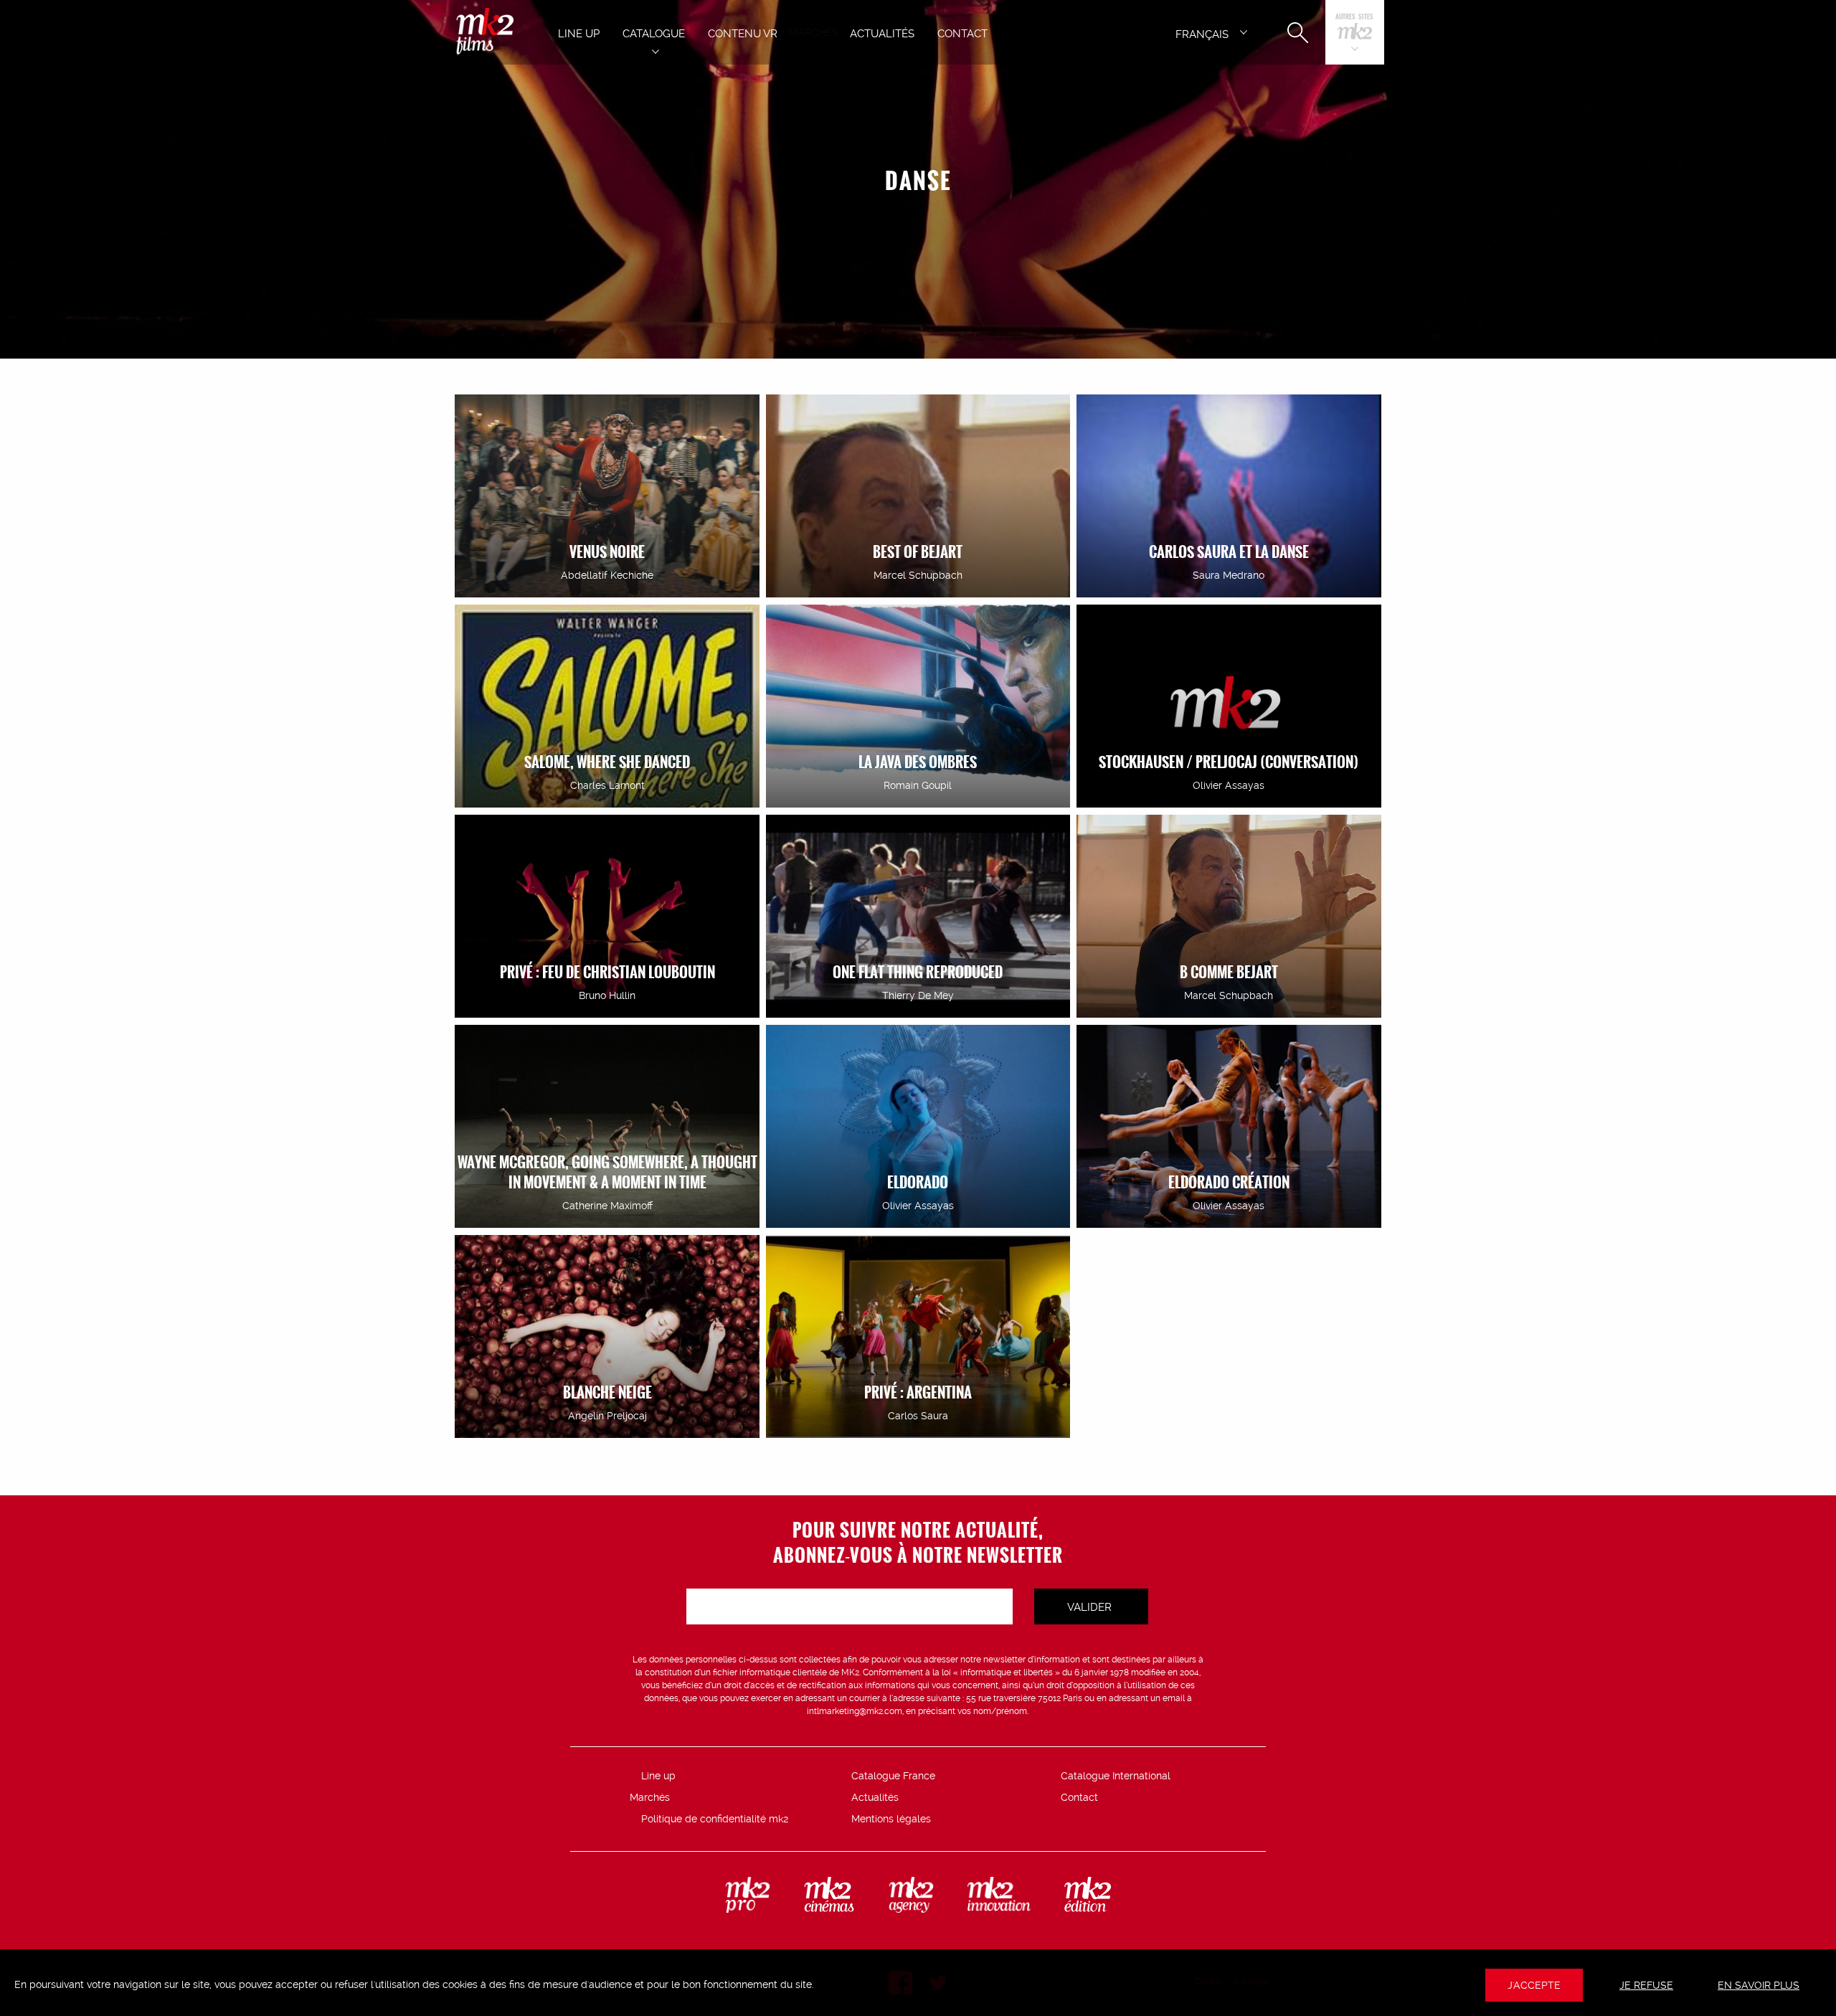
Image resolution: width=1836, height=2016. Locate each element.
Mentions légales (891, 1819)
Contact (1079, 1797)
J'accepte (1534, 1985)
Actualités (875, 1797)
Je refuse (1646, 1985)
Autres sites (1354, 18)
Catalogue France (893, 1776)
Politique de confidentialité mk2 (715, 1819)
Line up (658, 1776)
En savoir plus (1759, 1985)
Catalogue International (1116, 1776)
